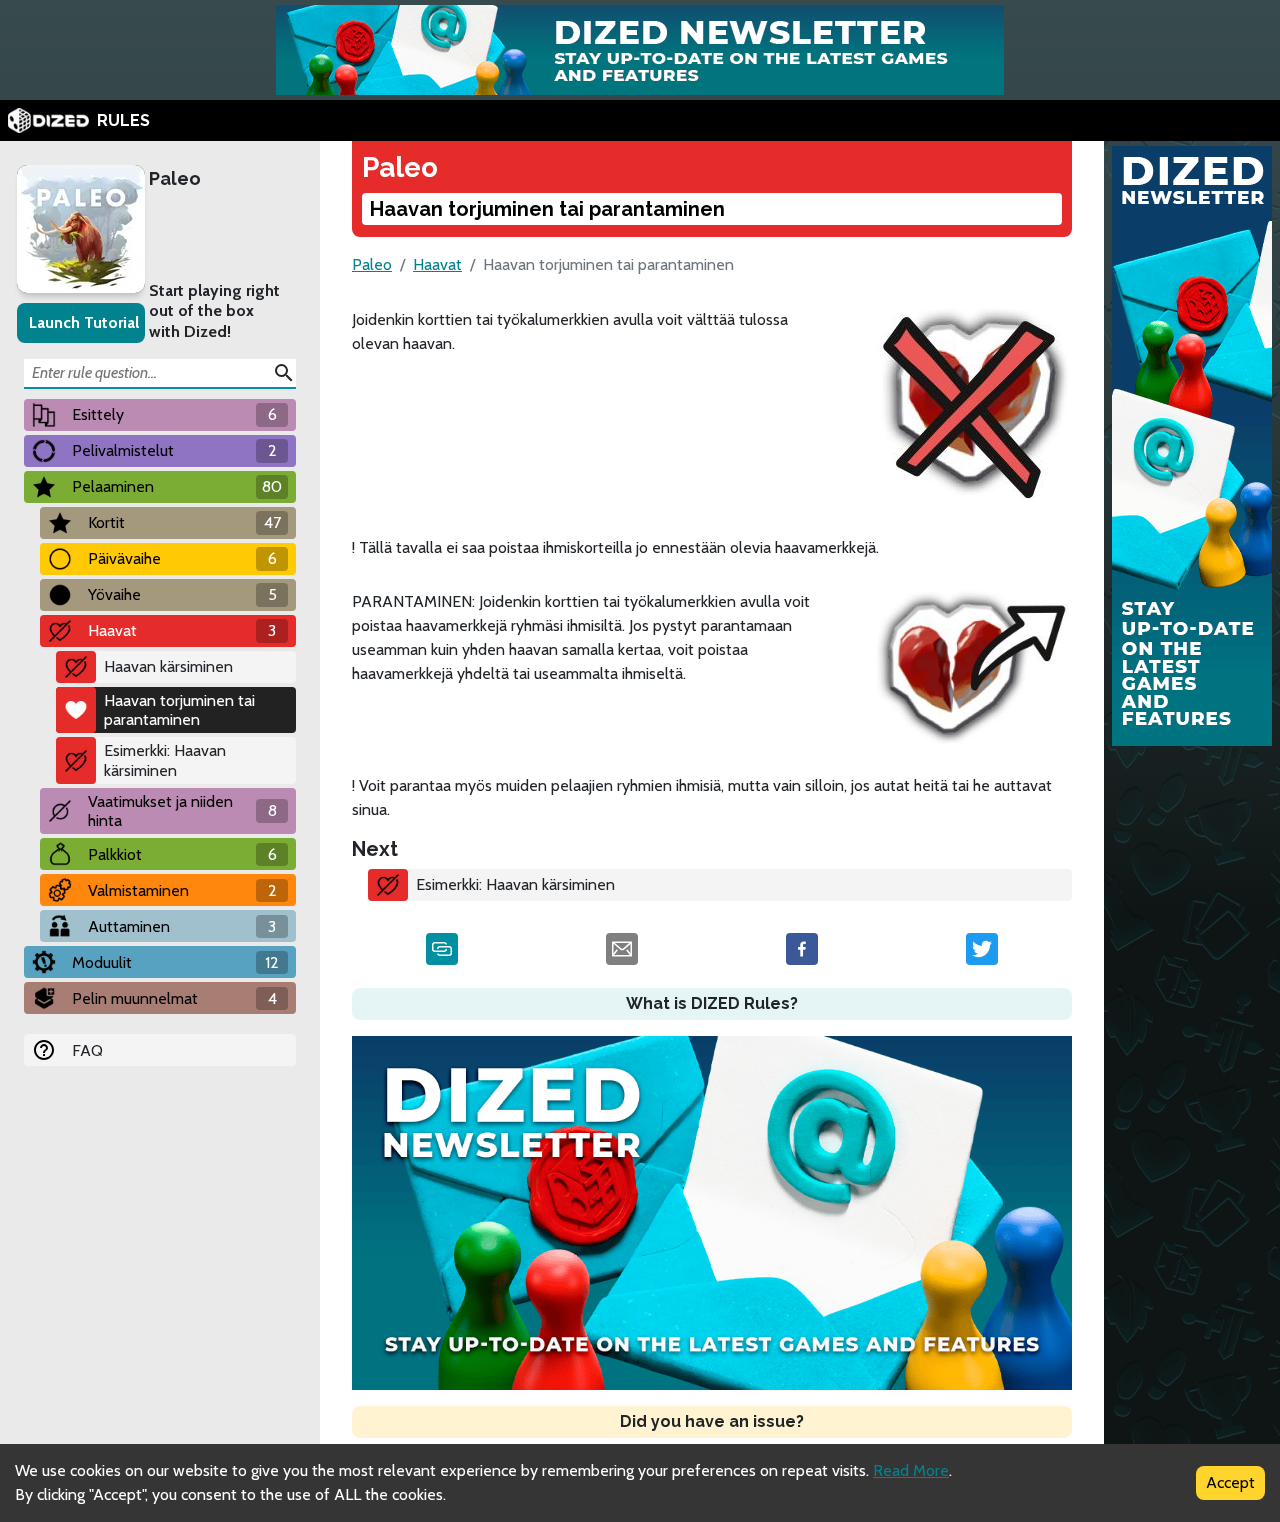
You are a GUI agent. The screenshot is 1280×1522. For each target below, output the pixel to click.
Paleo (175, 178)
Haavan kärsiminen (168, 666)
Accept (1230, 1482)
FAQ (87, 1050)
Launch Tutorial (84, 322)
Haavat (437, 264)
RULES (123, 120)
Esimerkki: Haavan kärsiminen (165, 760)
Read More (911, 1470)
